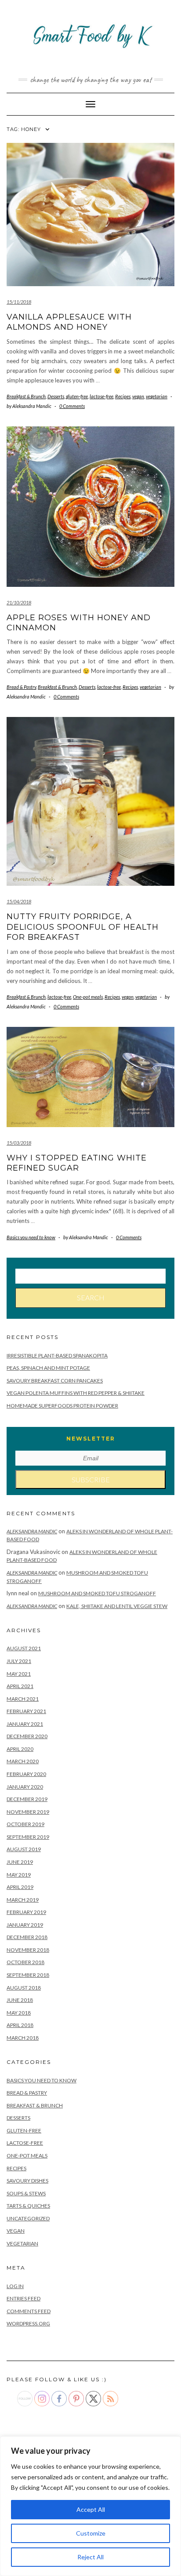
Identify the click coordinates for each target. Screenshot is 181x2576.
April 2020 (20, 1749)
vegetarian (157, 396)
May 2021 (19, 1674)
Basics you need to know (31, 1237)
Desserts (56, 396)
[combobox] (90, 1276)
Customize (91, 2533)
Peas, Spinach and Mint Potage (48, 1368)
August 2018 (24, 1988)
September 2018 (28, 1975)
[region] (90, 2506)
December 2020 (27, 1736)
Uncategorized (28, 2218)
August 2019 (24, 1849)
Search (91, 1297)
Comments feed (29, 2311)
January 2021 (25, 1724)
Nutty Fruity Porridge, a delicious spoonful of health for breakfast (83, 927)
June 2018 (20, 2000)
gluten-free (77, 396)
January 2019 (25, 1925)
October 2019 (25, 1824)
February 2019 (26, 1912)
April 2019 (20, 1887)
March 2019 (23, 1900)
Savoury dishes (27, 2181)
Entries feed (24, 2298)
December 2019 (27, 1799)
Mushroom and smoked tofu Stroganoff (97, 1593)
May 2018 (19, 2013)
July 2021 (19, 1661)
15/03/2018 (19, 1143)
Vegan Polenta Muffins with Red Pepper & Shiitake (76, 1393)
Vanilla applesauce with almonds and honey (69, 322)
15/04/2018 (19, 901)
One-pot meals (88, 997)
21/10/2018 (19, 602)
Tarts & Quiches (28, 2206)
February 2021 (26, 1711)
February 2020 (26, 1774)
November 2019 (28, 1812)
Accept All (91, 2509)
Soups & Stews (26, 2193)
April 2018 (20, 2025)
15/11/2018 (19, 302)
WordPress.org (28, 2323)
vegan (138, 396)
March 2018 (23, 2038)
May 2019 (19, 1875)
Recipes (123, 396)
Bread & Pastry (21, 687)
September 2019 (28, 1837)
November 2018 (28, 1950)
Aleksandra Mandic (32, 1531)
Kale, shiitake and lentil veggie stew (117, 1606)
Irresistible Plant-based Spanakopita (57, 1355)
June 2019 (20, 1862)
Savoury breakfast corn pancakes (55, 1381)
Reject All (90, 2557)
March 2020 (23, 1761)
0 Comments (72, 406)
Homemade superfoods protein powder (62, 1406)
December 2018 (27, 1937)
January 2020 (25, 1787)
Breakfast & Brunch (26, 396)
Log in (15, 2286)
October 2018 (25, 1962)
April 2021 (20, 1686)
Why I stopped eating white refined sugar (77, 1163)
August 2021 (24, 1648)
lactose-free (101, 396)
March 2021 (23, 1699)
